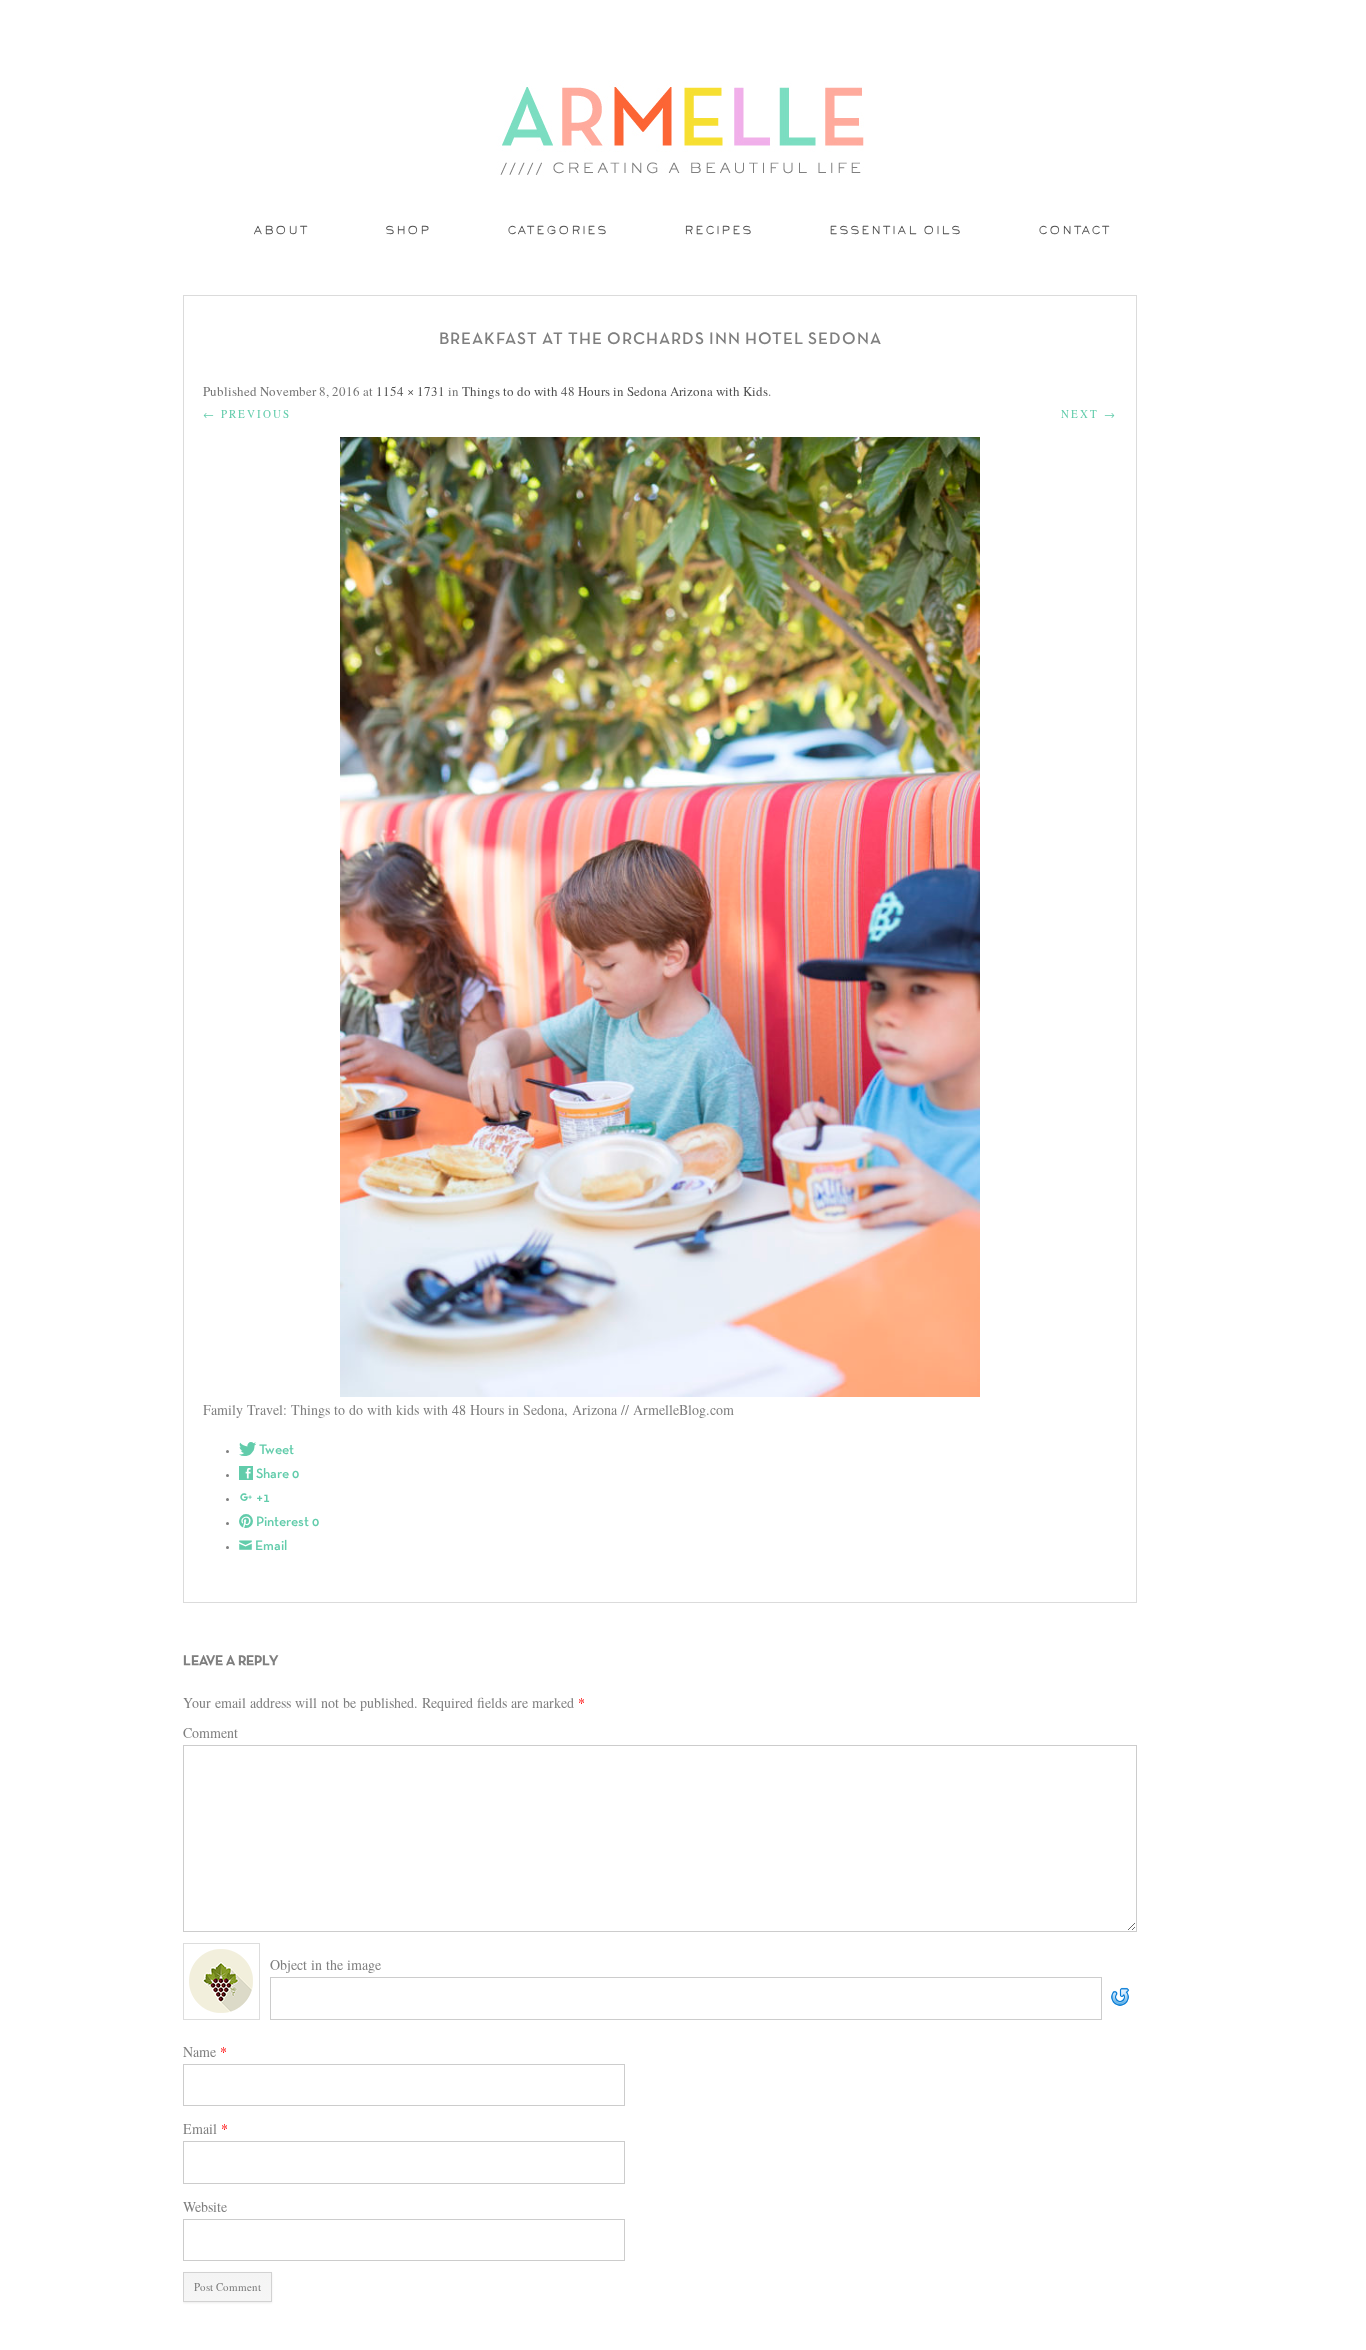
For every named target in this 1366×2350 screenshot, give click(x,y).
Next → (1089, 413)
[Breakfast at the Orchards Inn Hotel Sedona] (660, 917)
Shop (409, 231)
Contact (1075, 231)
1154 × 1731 (410, 391)
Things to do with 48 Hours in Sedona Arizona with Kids (615, 391)
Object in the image (325, 1964)
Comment (210, 1732)
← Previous (247, 413)
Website (205, 2206)
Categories (558, 231)
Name (205, 2051)
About (282, 231)
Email (205, 2128)
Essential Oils (896, 231)
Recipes (719, 231)
